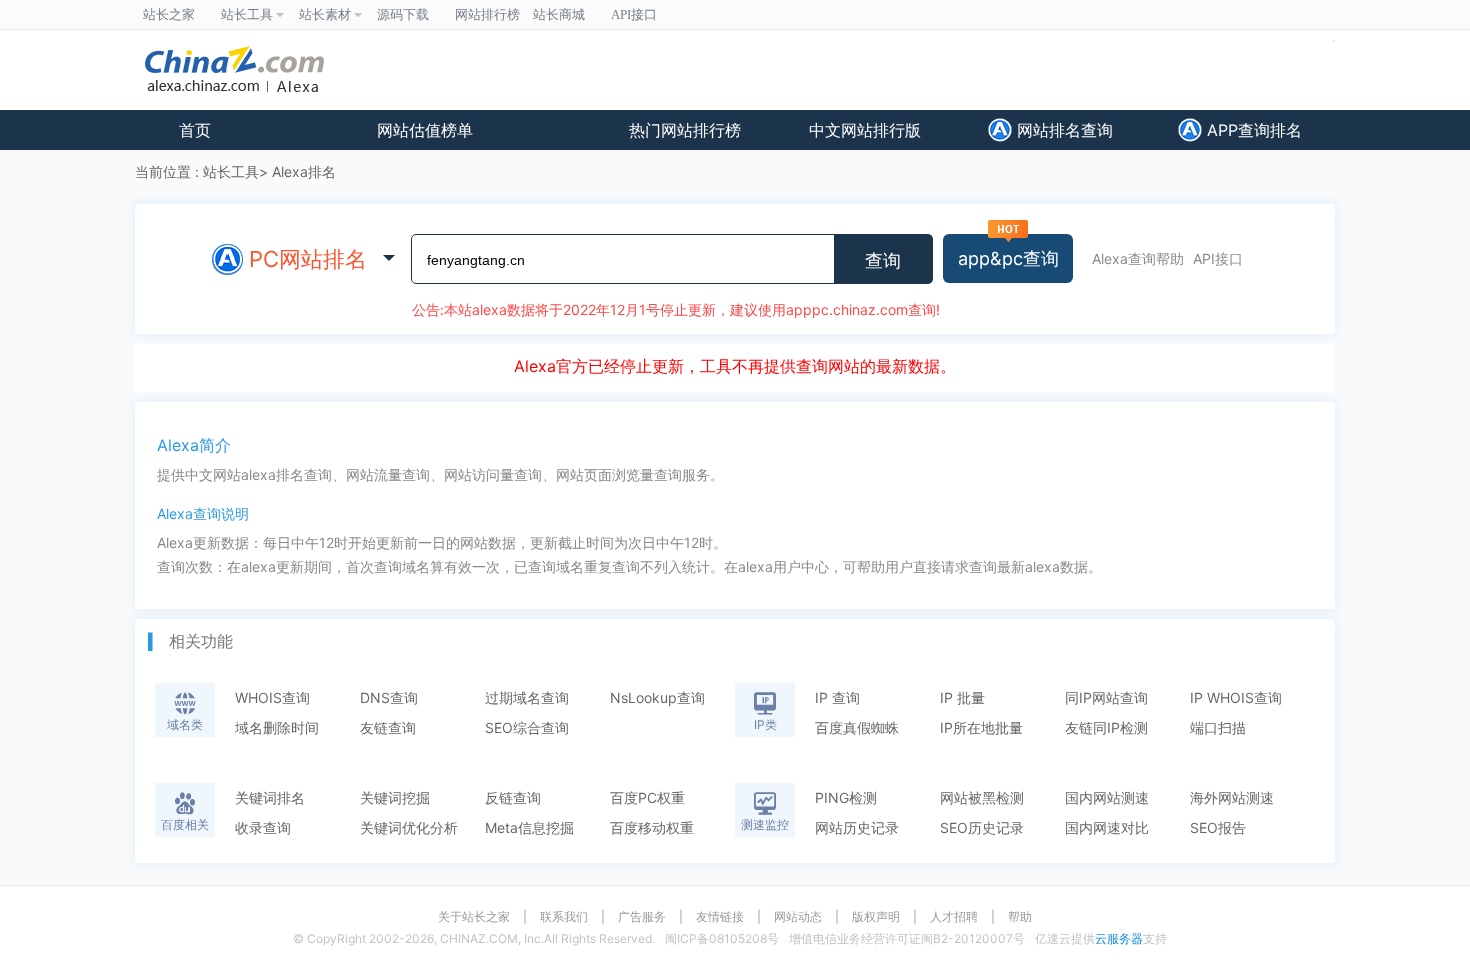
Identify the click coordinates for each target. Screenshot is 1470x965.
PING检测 (846, 797)
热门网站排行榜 (685, 130)
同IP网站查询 (1106, 697)
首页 (195, 130)
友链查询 (388, 727)
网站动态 (798, 917)
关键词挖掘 (395, 797)
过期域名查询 (527, 697)
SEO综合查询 (527, 727)
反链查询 (513, 797)
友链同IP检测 (1106, 727)
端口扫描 (1218, 727)
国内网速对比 (1107, 827)
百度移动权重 (652, 827)
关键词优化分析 (409, 827)
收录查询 (263, 827)
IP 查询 (837, 697)
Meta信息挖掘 (529, 827)
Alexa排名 (304, 171)
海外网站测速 (1232, 797)
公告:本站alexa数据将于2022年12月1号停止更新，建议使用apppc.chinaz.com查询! (676, 309)
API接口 (1218, 258)
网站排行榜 (487, 14)
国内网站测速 (1107, 797)
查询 (883, 261)
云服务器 (1119, 938)
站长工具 (231, 171)
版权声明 (876, 917)
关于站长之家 (474, 917)
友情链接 (720, 917)
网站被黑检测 (982, 797)
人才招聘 (954, 917)
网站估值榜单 (425, 130)
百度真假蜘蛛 (857, 727)
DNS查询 (389, 697)
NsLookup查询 (657, 697)
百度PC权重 (647, 797)
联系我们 (564, 917)
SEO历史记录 (982, 827)
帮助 (1020, 917)
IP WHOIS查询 (1236, 697)
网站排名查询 (1062, 130)
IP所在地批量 (981, 727)
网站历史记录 (857, 827)
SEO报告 (1218, 827)
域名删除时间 (277, 727)
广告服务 (642, 917)
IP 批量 (962, 697)
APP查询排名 (1252, 130)
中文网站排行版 (865, 130)
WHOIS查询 (272, 697)
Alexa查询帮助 (1138, 258)
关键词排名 (270, 797)
